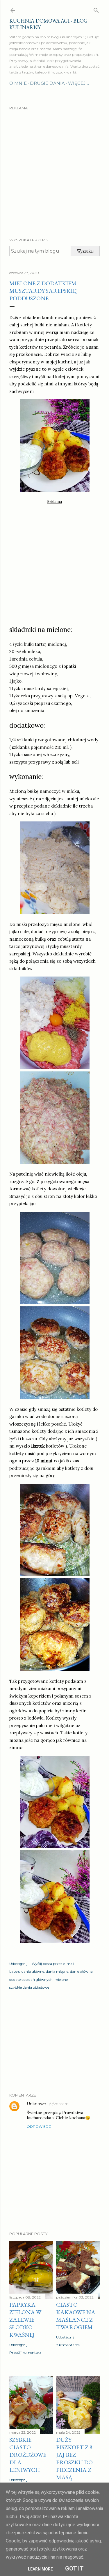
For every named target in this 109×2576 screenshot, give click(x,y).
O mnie (18, 83)
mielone (61, 1980)
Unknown (36, 2104)
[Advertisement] (54, 169)
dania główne (33, 1971)
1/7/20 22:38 (59, 2104)
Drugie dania (47, 83)
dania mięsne (57, 1971)
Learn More (40, 2569)
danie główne (81, 1971)
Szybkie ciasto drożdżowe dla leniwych (28, 2455)
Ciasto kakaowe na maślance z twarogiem (76, 2316)
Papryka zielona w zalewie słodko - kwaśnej (25, 2320)
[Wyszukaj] (96, 9)
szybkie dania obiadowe (29, 1987)
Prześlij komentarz (25, 2352)
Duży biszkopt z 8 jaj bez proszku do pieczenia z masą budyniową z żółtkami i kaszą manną (77, 2470)
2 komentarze (68, 2345)
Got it (74, 2568)
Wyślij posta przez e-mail (53, 1964)
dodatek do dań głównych (31, 1980)
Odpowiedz (39, 2127)
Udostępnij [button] (18, 1964)
